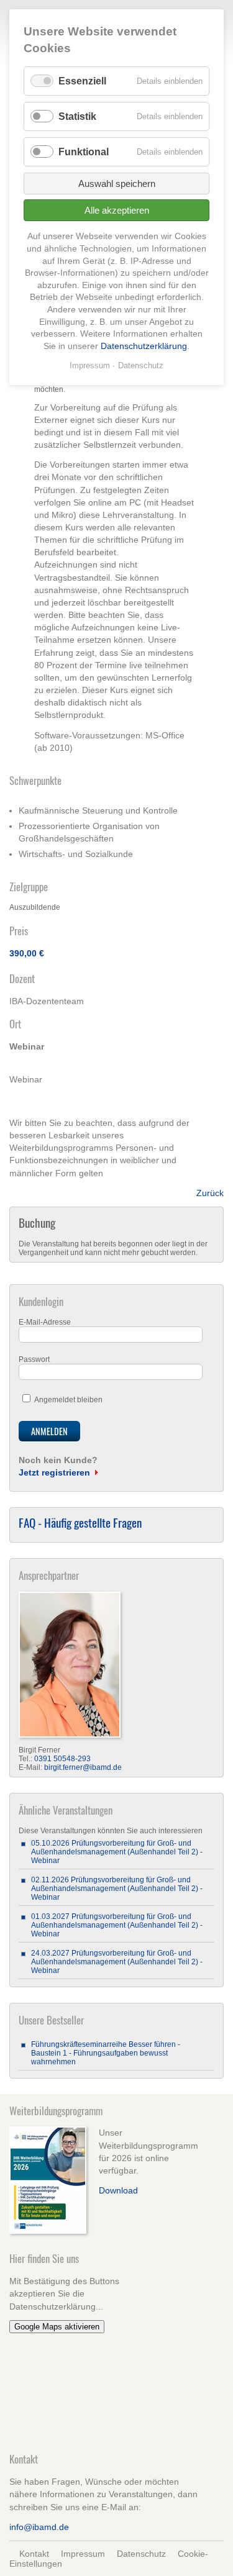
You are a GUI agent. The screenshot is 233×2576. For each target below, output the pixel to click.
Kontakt (34, 2554)
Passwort (34, 1359)
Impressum (83, 2554)
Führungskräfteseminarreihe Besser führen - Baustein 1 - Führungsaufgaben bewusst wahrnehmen (106, 2053)
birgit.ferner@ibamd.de (83, 1767)
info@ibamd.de (39, 2527)
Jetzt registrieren (54, 1472)
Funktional (84, 152)
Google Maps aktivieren (57, 2327)
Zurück (210, 1193)
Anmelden (49, 1431)
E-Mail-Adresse (45, 1322)
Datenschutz (141, 2554)
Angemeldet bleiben (68, 1400)
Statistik (77, 116)
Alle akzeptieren (117, 210)
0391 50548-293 (62, 1759)
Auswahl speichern (117, 184)
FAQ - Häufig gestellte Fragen (80, 1522)
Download (118, 2190)
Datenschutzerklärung (144, 346)
